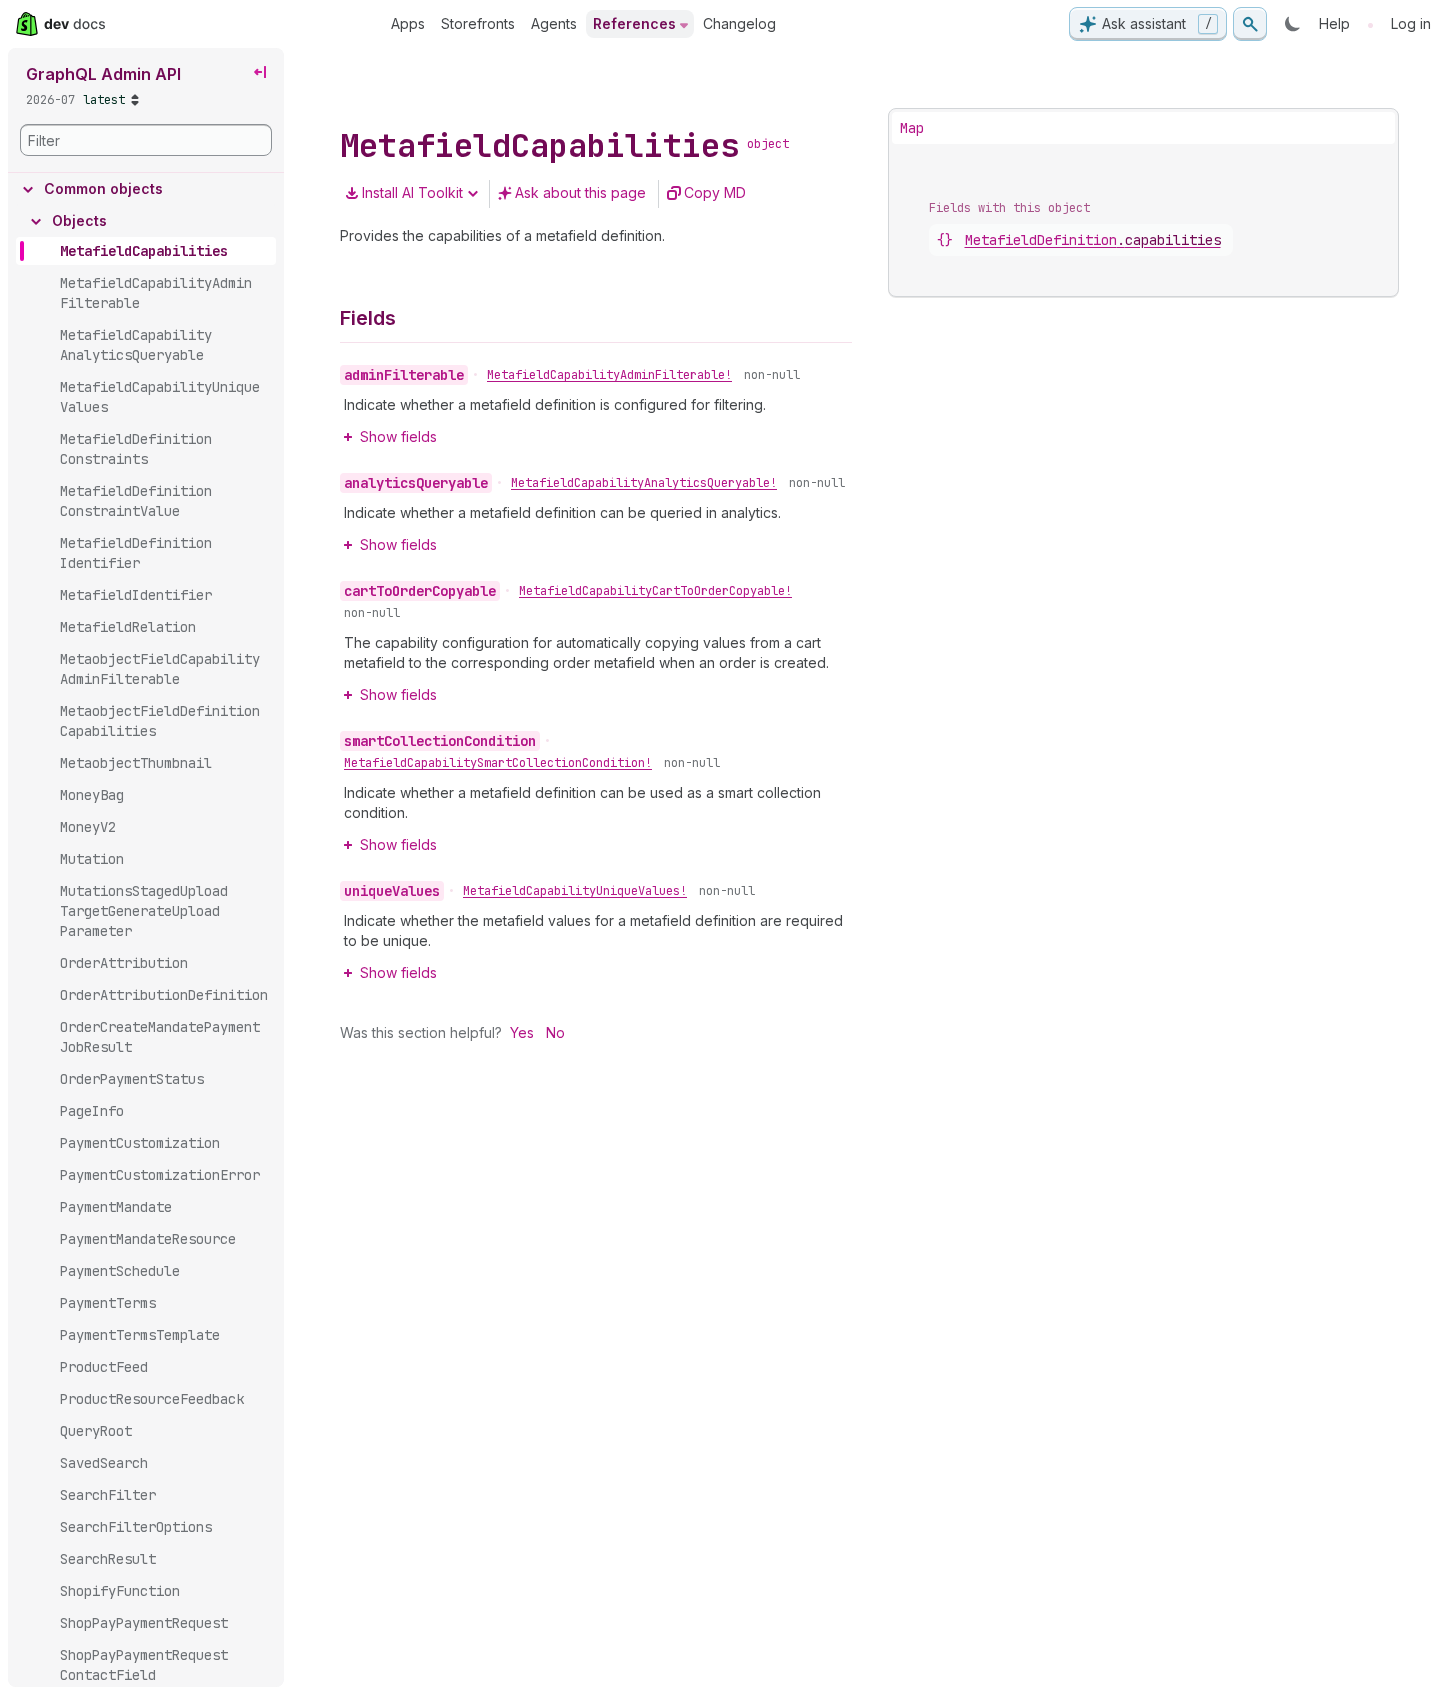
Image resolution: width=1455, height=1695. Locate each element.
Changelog (739, 23)
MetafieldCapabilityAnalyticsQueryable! (644, 483)
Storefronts (478, 23)
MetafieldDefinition (1093, 240)
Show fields (398, 436)
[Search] (1250, 24)
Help (1334, 23)
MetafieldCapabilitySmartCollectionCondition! (498, 763)
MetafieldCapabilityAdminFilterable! (609, 375)
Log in (1411, 23)
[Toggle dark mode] (1293, 24)
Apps (408, 23)
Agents (554, 23)
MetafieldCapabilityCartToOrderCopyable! (655, 591)
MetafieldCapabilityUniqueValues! (575, 891)
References (634, 23)
